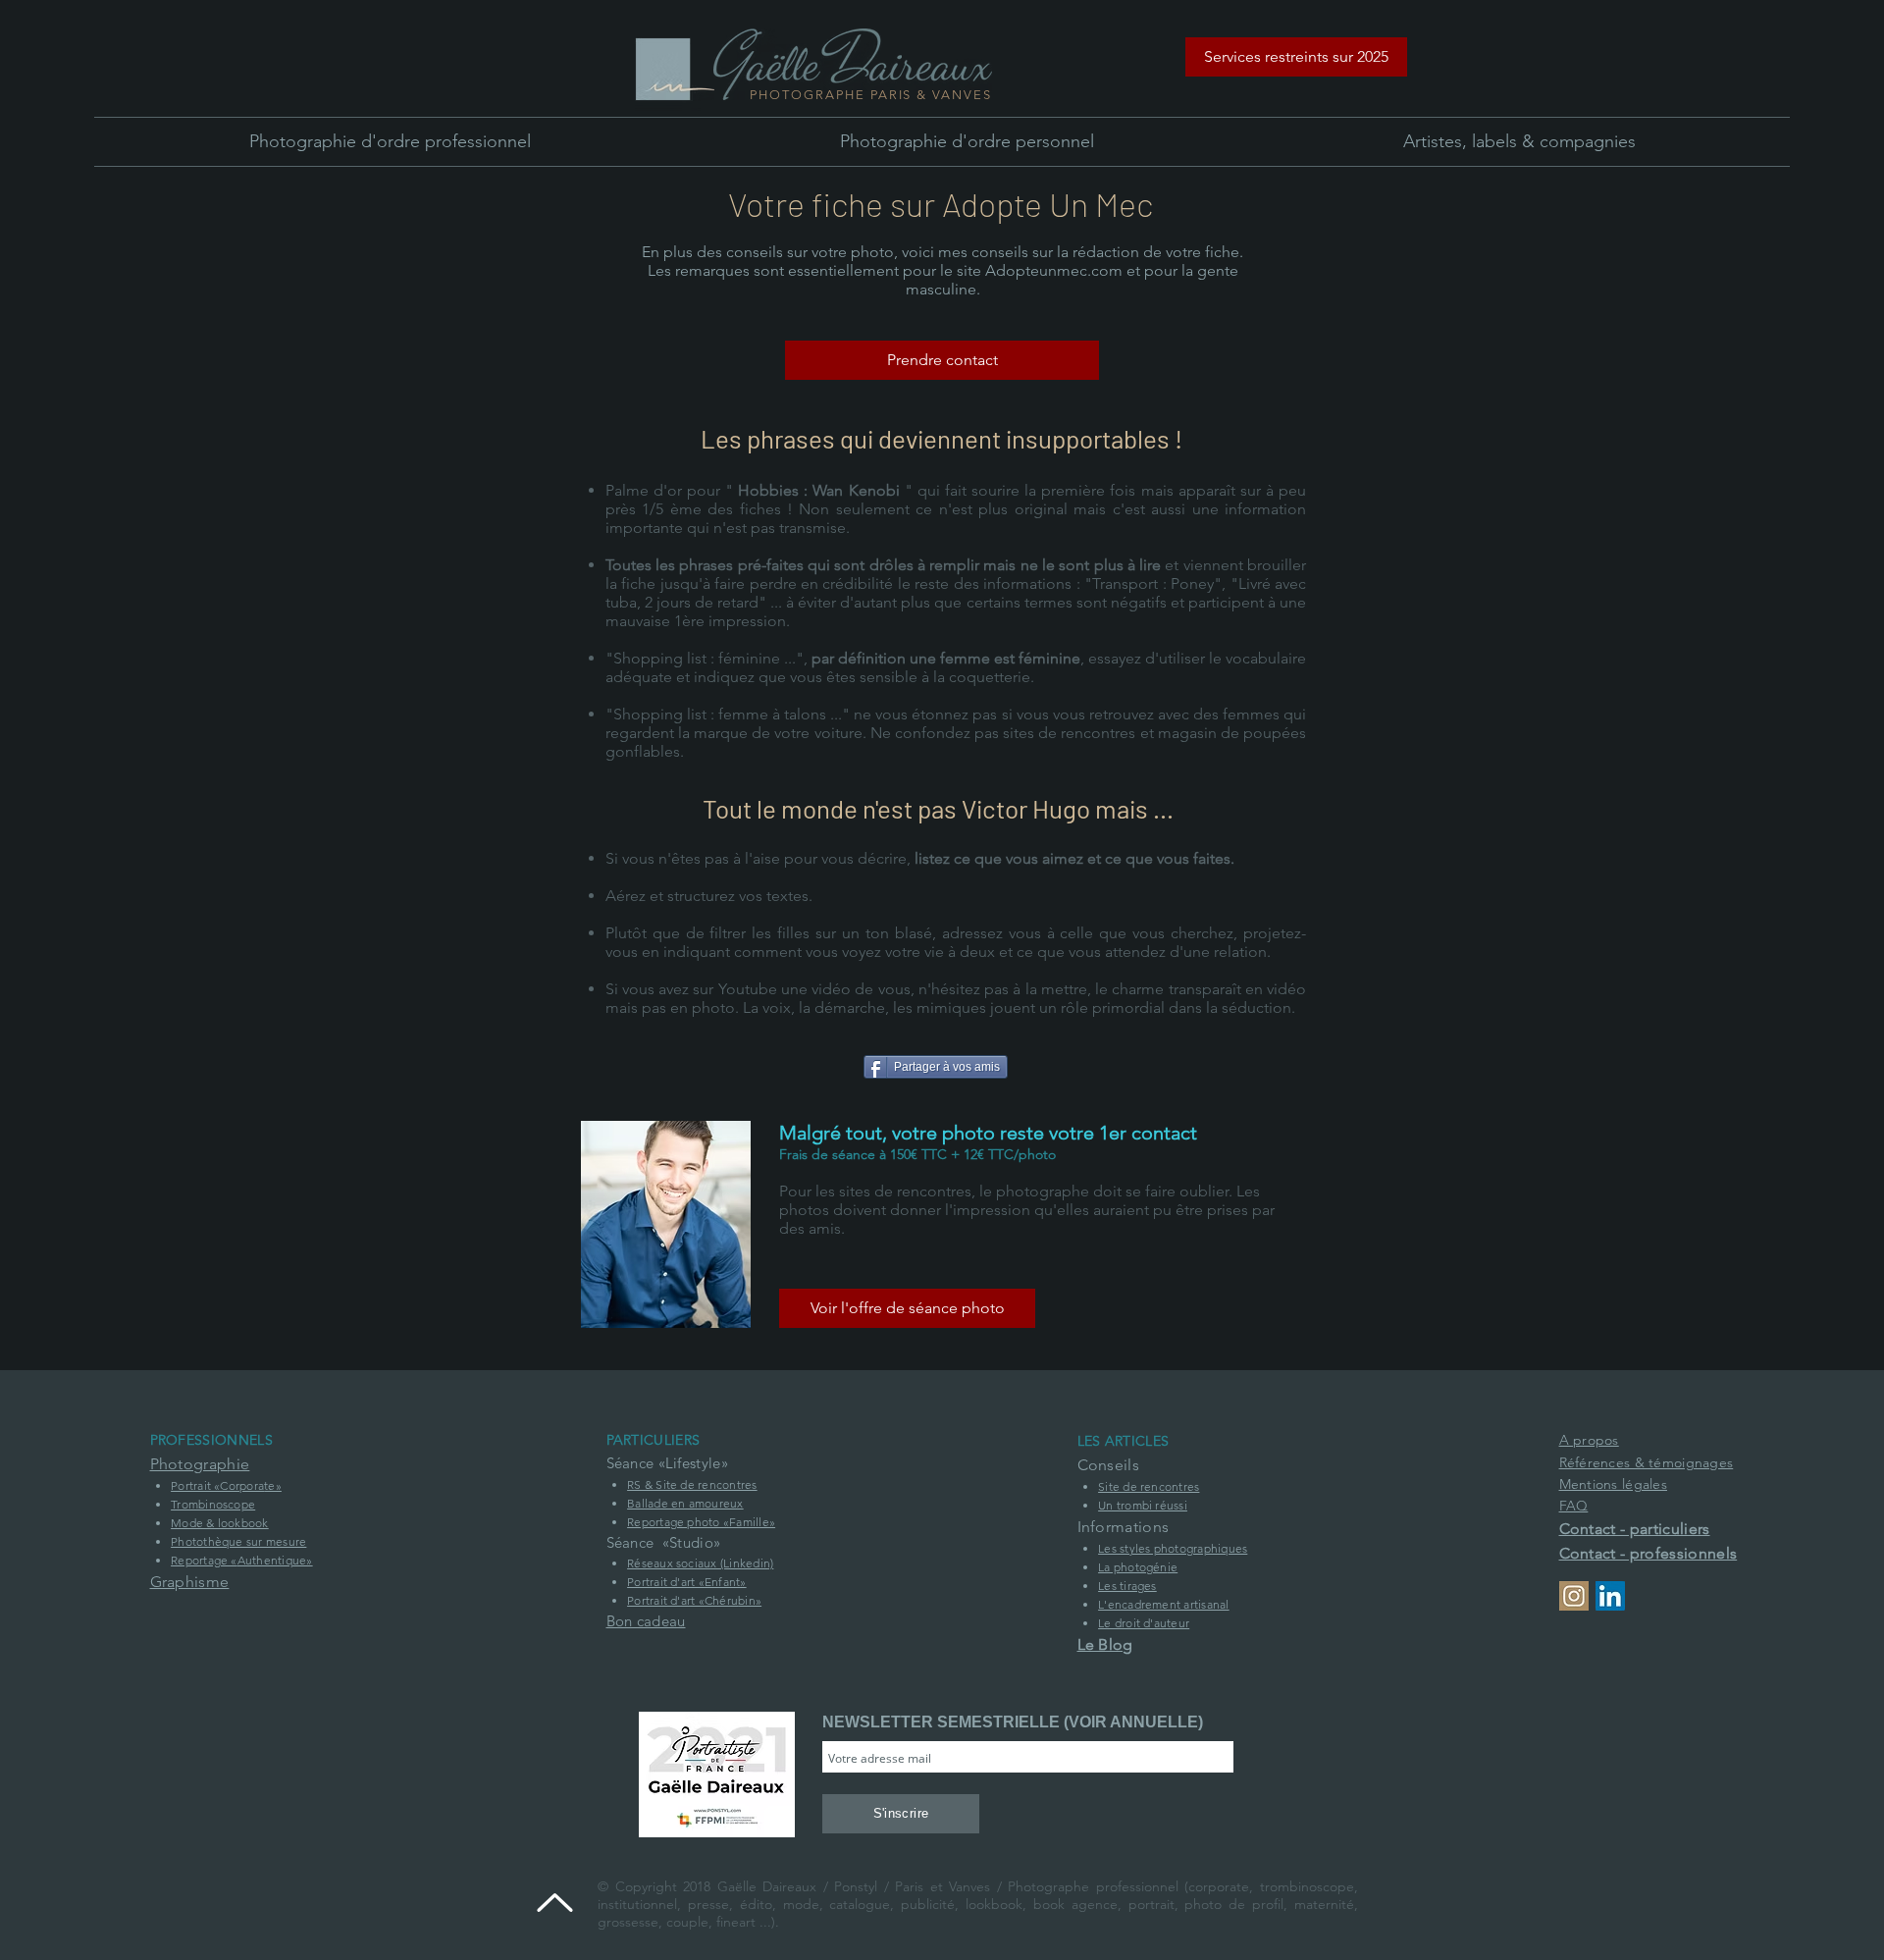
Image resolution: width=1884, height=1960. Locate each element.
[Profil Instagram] (1574, 1596)
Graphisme (190, 1582)
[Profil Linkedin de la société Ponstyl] (1610, 1596)
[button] (1296, 57)
